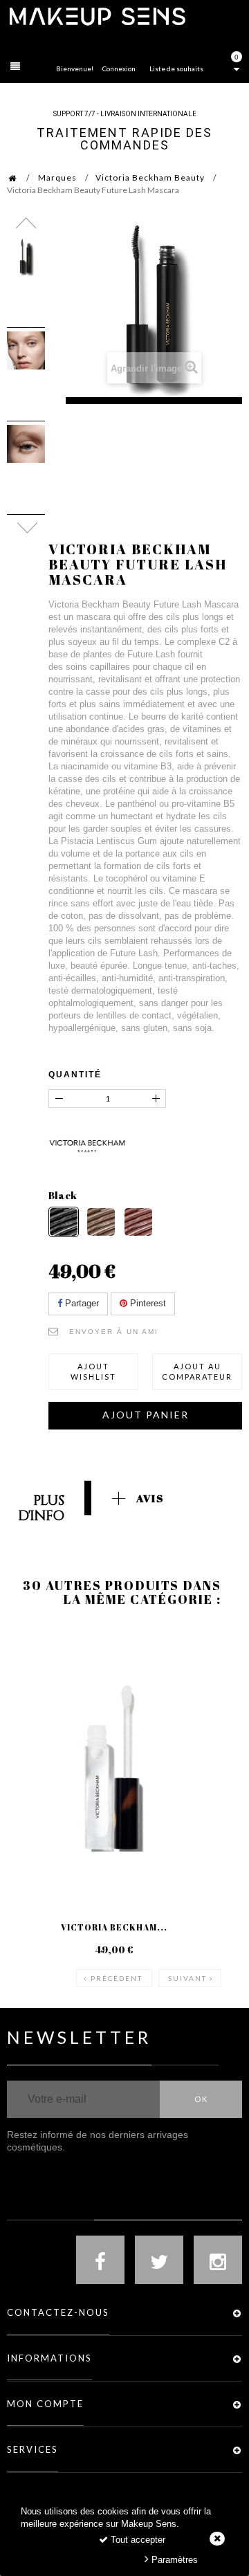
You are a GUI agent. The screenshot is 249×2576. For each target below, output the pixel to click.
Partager (81, 1303)
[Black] (64, 1222)
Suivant (187, 1978)
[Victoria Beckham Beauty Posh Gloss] (114, 1762)
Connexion (119, 68)
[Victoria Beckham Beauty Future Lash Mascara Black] (26, 257)
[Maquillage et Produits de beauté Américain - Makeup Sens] (97, 16)
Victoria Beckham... (114, 1927)
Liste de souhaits (176, 68)
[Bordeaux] (138, 1222)
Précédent (117, 1978)
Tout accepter (137, 2540)
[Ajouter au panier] (34, 1681)
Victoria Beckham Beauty (150, 177)
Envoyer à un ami (114, 1332)
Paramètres (173, 2560)
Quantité (75, 1075)
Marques (57, 177)
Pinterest (147, 1303)
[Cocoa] (101, 1222)
